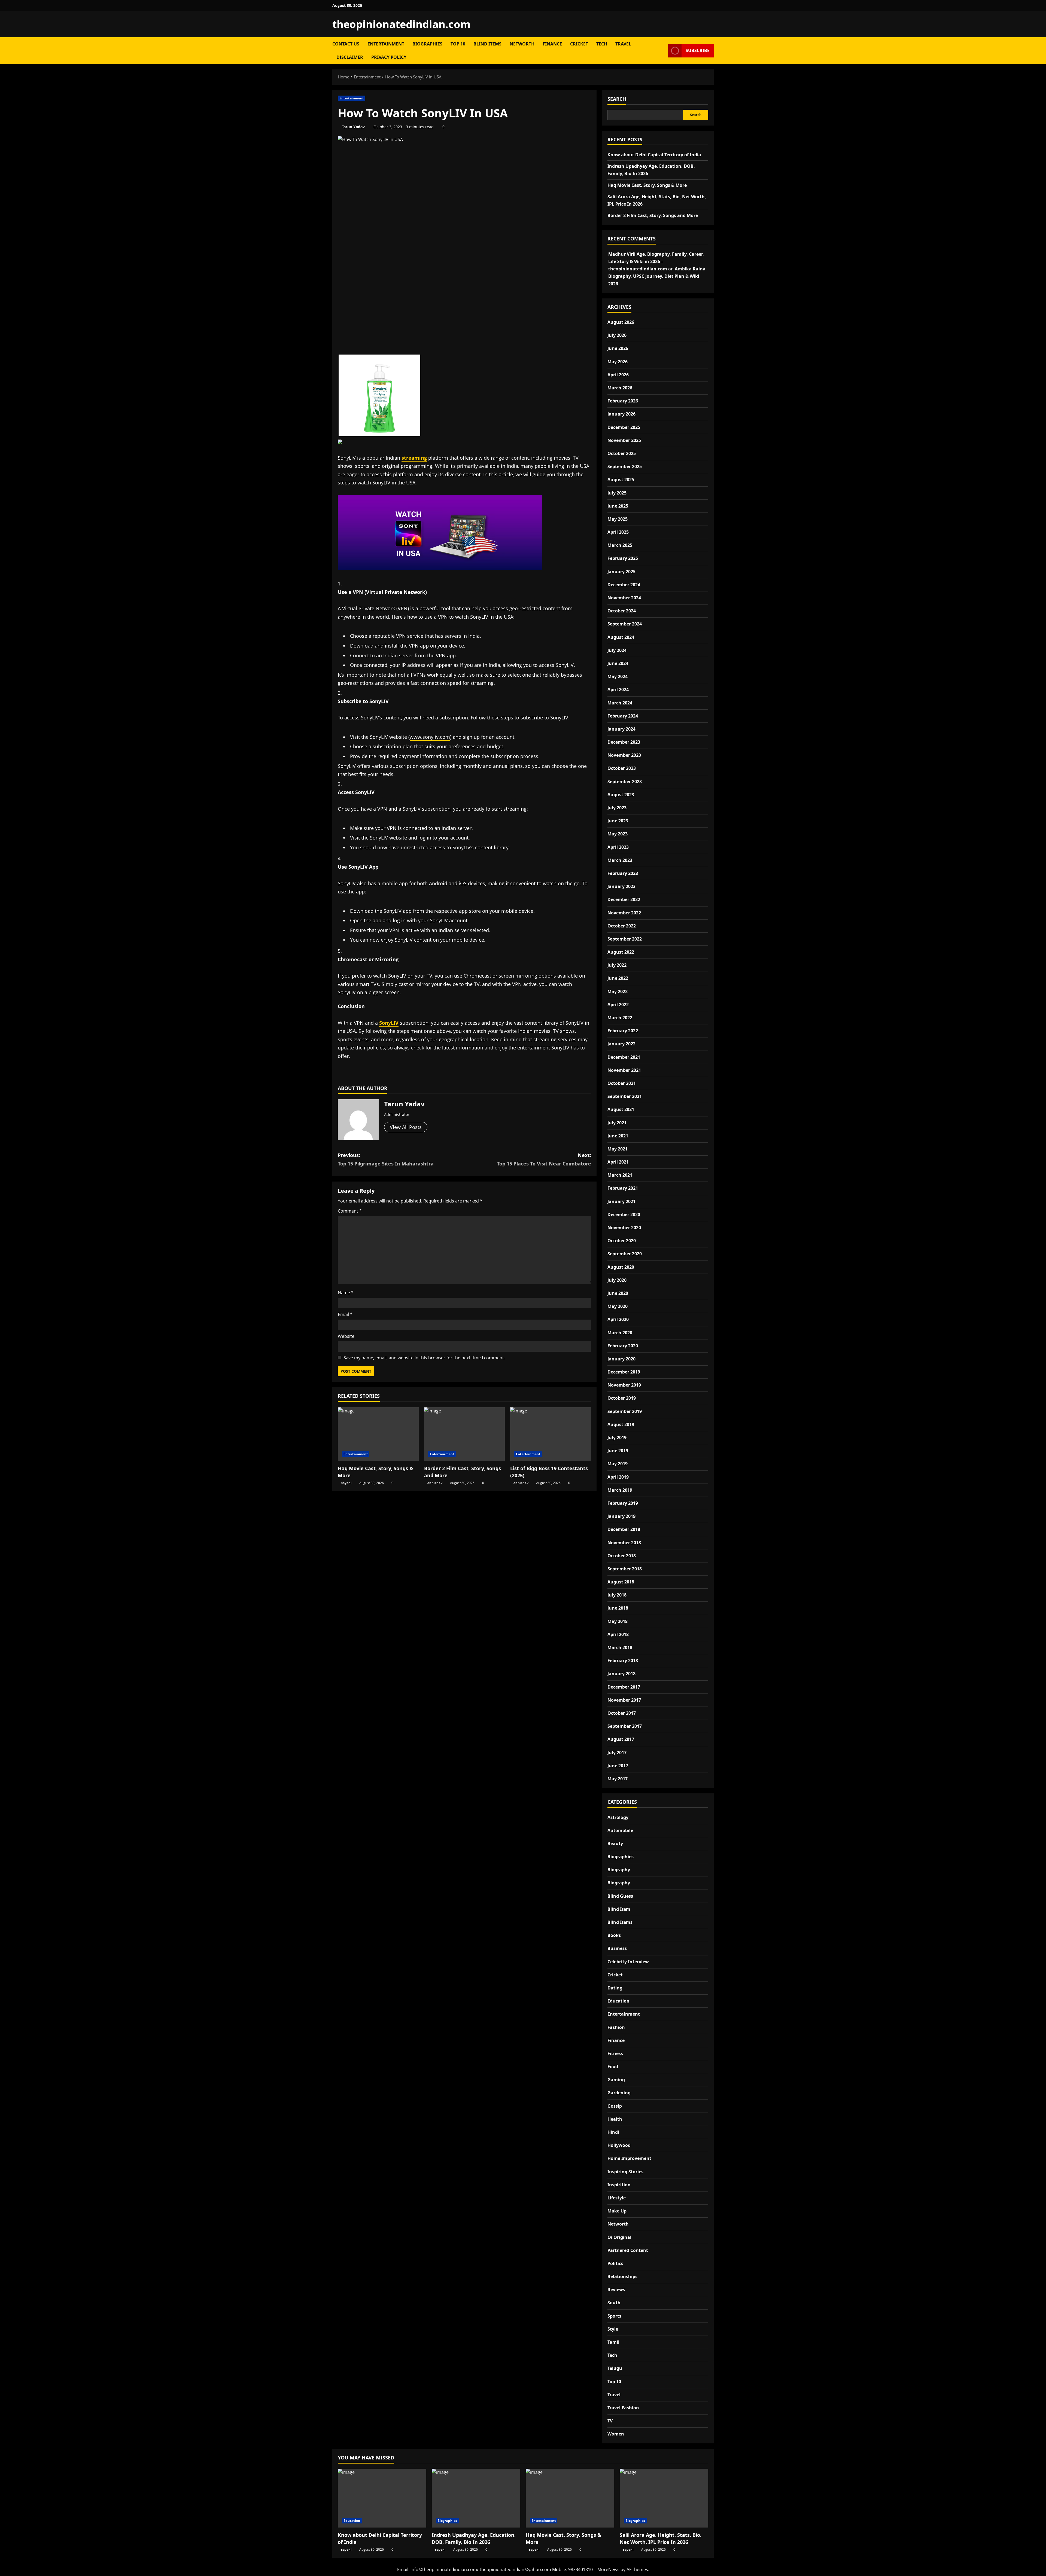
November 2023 (624, 755)
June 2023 (618, 821)
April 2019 (618, 1477)
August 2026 (621, 322)
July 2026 (617, 335)
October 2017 (622, 1713)
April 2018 (618, 1634)
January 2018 (621, 1674)
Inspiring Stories (625, 2172)
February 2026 (623, 401)
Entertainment (386, 44)
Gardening (619, 2093)
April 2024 (618, 689)
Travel (623, 44)
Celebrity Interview (628, 1962)
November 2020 (624, 1228)
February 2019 (623, 1503)
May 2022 (618, 991)
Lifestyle (617, 2198)
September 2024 (625, 624)
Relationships (622, 2276)
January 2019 (621, 1516)
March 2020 (620, 1333)
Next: (544, 1159)
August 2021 (621, 1109)
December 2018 (624, 1529)
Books (614, 1935)
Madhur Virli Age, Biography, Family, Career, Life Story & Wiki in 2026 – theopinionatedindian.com (656, 261)
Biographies (427, 44)
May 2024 (618, 676)
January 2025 (621, 572)
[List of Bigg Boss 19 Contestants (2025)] (551, 1434)
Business (617, 1948)
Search (617, 99)
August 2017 (621, 1739)
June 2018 (618, 1608)
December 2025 (624, 427)
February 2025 (623, 558)
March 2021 (620, 1175)
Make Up (617, 2211)
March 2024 (620, 703)
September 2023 (625, 782)
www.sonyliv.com (430, 737)
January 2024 (621, 729)
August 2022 (621, 952)
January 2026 (621, 414)
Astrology (618, 1817)
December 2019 (624, 1372)
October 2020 (622, 1241)
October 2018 (622, 1556)
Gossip (615, 2106)
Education (618, 2001)
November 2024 (624, 598)
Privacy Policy (389, 57)
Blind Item (619, 1909)
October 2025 (622, 453)
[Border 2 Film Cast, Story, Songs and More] (465, 1434)
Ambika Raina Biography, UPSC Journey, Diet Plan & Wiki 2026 (657, 276)
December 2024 (624, 585)
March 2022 (620, 1018)
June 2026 (618, 348)
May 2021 (618, 1149)
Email (345, 1314)
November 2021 (624, 1070)
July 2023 (617, 808)
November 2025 (624, 440)
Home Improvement (629, 2158)
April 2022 (618, 1005)
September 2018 (625, 1569)
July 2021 (617, 1123)
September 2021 (625, 1096)
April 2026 (618, 375)
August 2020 (621, 1267)
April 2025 (618, 532)
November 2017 (624, 1700)
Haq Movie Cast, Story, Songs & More (647, 185)
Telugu (615, 2368)
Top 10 (458, 44)
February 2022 (623, 1031)
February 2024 (623, 716)
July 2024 (617, 650)
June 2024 (618, 663)
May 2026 (618, 362)
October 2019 (622, 1398)
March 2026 (620, 388)
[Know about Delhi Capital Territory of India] (382, 2498)
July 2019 (617, 1437)
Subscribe (698, 50)
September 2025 (625, 466)
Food (613, 2067)
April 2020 (618, 1319)
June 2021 (618, 1136)
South (614, 2303)
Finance (552, 44)
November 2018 (624, 1543)
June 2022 (618, 978)
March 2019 (620, 1490)
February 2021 (623, 1188)
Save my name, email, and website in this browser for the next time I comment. (424, 1358)
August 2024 (621, 637)
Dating (615, 1988)
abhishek (435, 1483)
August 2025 (621, 480)
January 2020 (621, 1359)
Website (346, 1336)
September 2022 (625, 939)
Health (615, 2119)
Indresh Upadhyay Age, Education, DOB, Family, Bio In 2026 (474, 2538)
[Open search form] (662, 51)
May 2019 (618, 1464)
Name (346, 1293)
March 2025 (620, 545)
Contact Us (346, 44)
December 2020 (624, 1214)
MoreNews (608, 2569)
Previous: (386, 1159)
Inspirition (619, 2185)
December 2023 (624, 742)
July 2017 (617, 1753)
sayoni (346, 1483)
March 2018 (620, 1647)
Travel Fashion (623, 2408)
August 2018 (621, 1582)
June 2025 (618, 506)
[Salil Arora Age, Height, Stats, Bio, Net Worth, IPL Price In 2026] (664, 2498)
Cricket (579, 44)
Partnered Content (628, 2250)
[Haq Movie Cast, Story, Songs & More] (378, 1434)
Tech (602, 44)
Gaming (616, 2080)
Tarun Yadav (353, 127)
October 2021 (622, 1083)
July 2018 (617, 1595)
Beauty (615, 1844)
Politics (615, 2263)
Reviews (616, 2290)
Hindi (613, 2132)
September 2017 (625, 1726)
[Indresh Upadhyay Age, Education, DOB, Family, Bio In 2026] (476, 2498)
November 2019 (624, 1385)
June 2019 (618, 1451)
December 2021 (624, 1057)
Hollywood (619, 2145)
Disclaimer (350, 57)
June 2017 (618, 1766)
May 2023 (618, 834)
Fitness (615, 2053)
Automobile (620, 1830)
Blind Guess (620, 1896)
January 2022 (621, 1044)
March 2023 (620, 860)
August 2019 (621, 1424)
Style (613, 2329)
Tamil (613, 2342)
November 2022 (624, 913)
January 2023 (621, 886)
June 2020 (618, 1293)
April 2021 (618, 1162)
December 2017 (624, 1687)
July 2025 (617, 493)
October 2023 (622, 768)
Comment (350, 1211)
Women (616, 2434)
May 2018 (618, 1621)
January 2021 (621, 1201)
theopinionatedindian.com (401, 24)
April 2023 (618, 847)
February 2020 (623, 1346)
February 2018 (623, 1661)
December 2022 (624, 899)
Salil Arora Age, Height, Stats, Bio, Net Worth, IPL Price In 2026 (661, 2538)
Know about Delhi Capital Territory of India (654, 155)
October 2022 (622, 926)
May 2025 (618, 519)
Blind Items (487, 44)
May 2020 (618, 1306)
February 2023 (623, 873)
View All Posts (406, 1127)
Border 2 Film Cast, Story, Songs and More (653, 215)
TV (610, 2421)
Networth (522, 44)
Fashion (616, 2027)
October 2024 (622, 611)
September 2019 (625, 1411)
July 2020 (617, 1280)
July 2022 (617, 965)
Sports (614, 2316)
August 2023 (621, 795)
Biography (619, 1870)
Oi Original (619, 2237)
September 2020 (625, 1254)
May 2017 (618, 1779)
